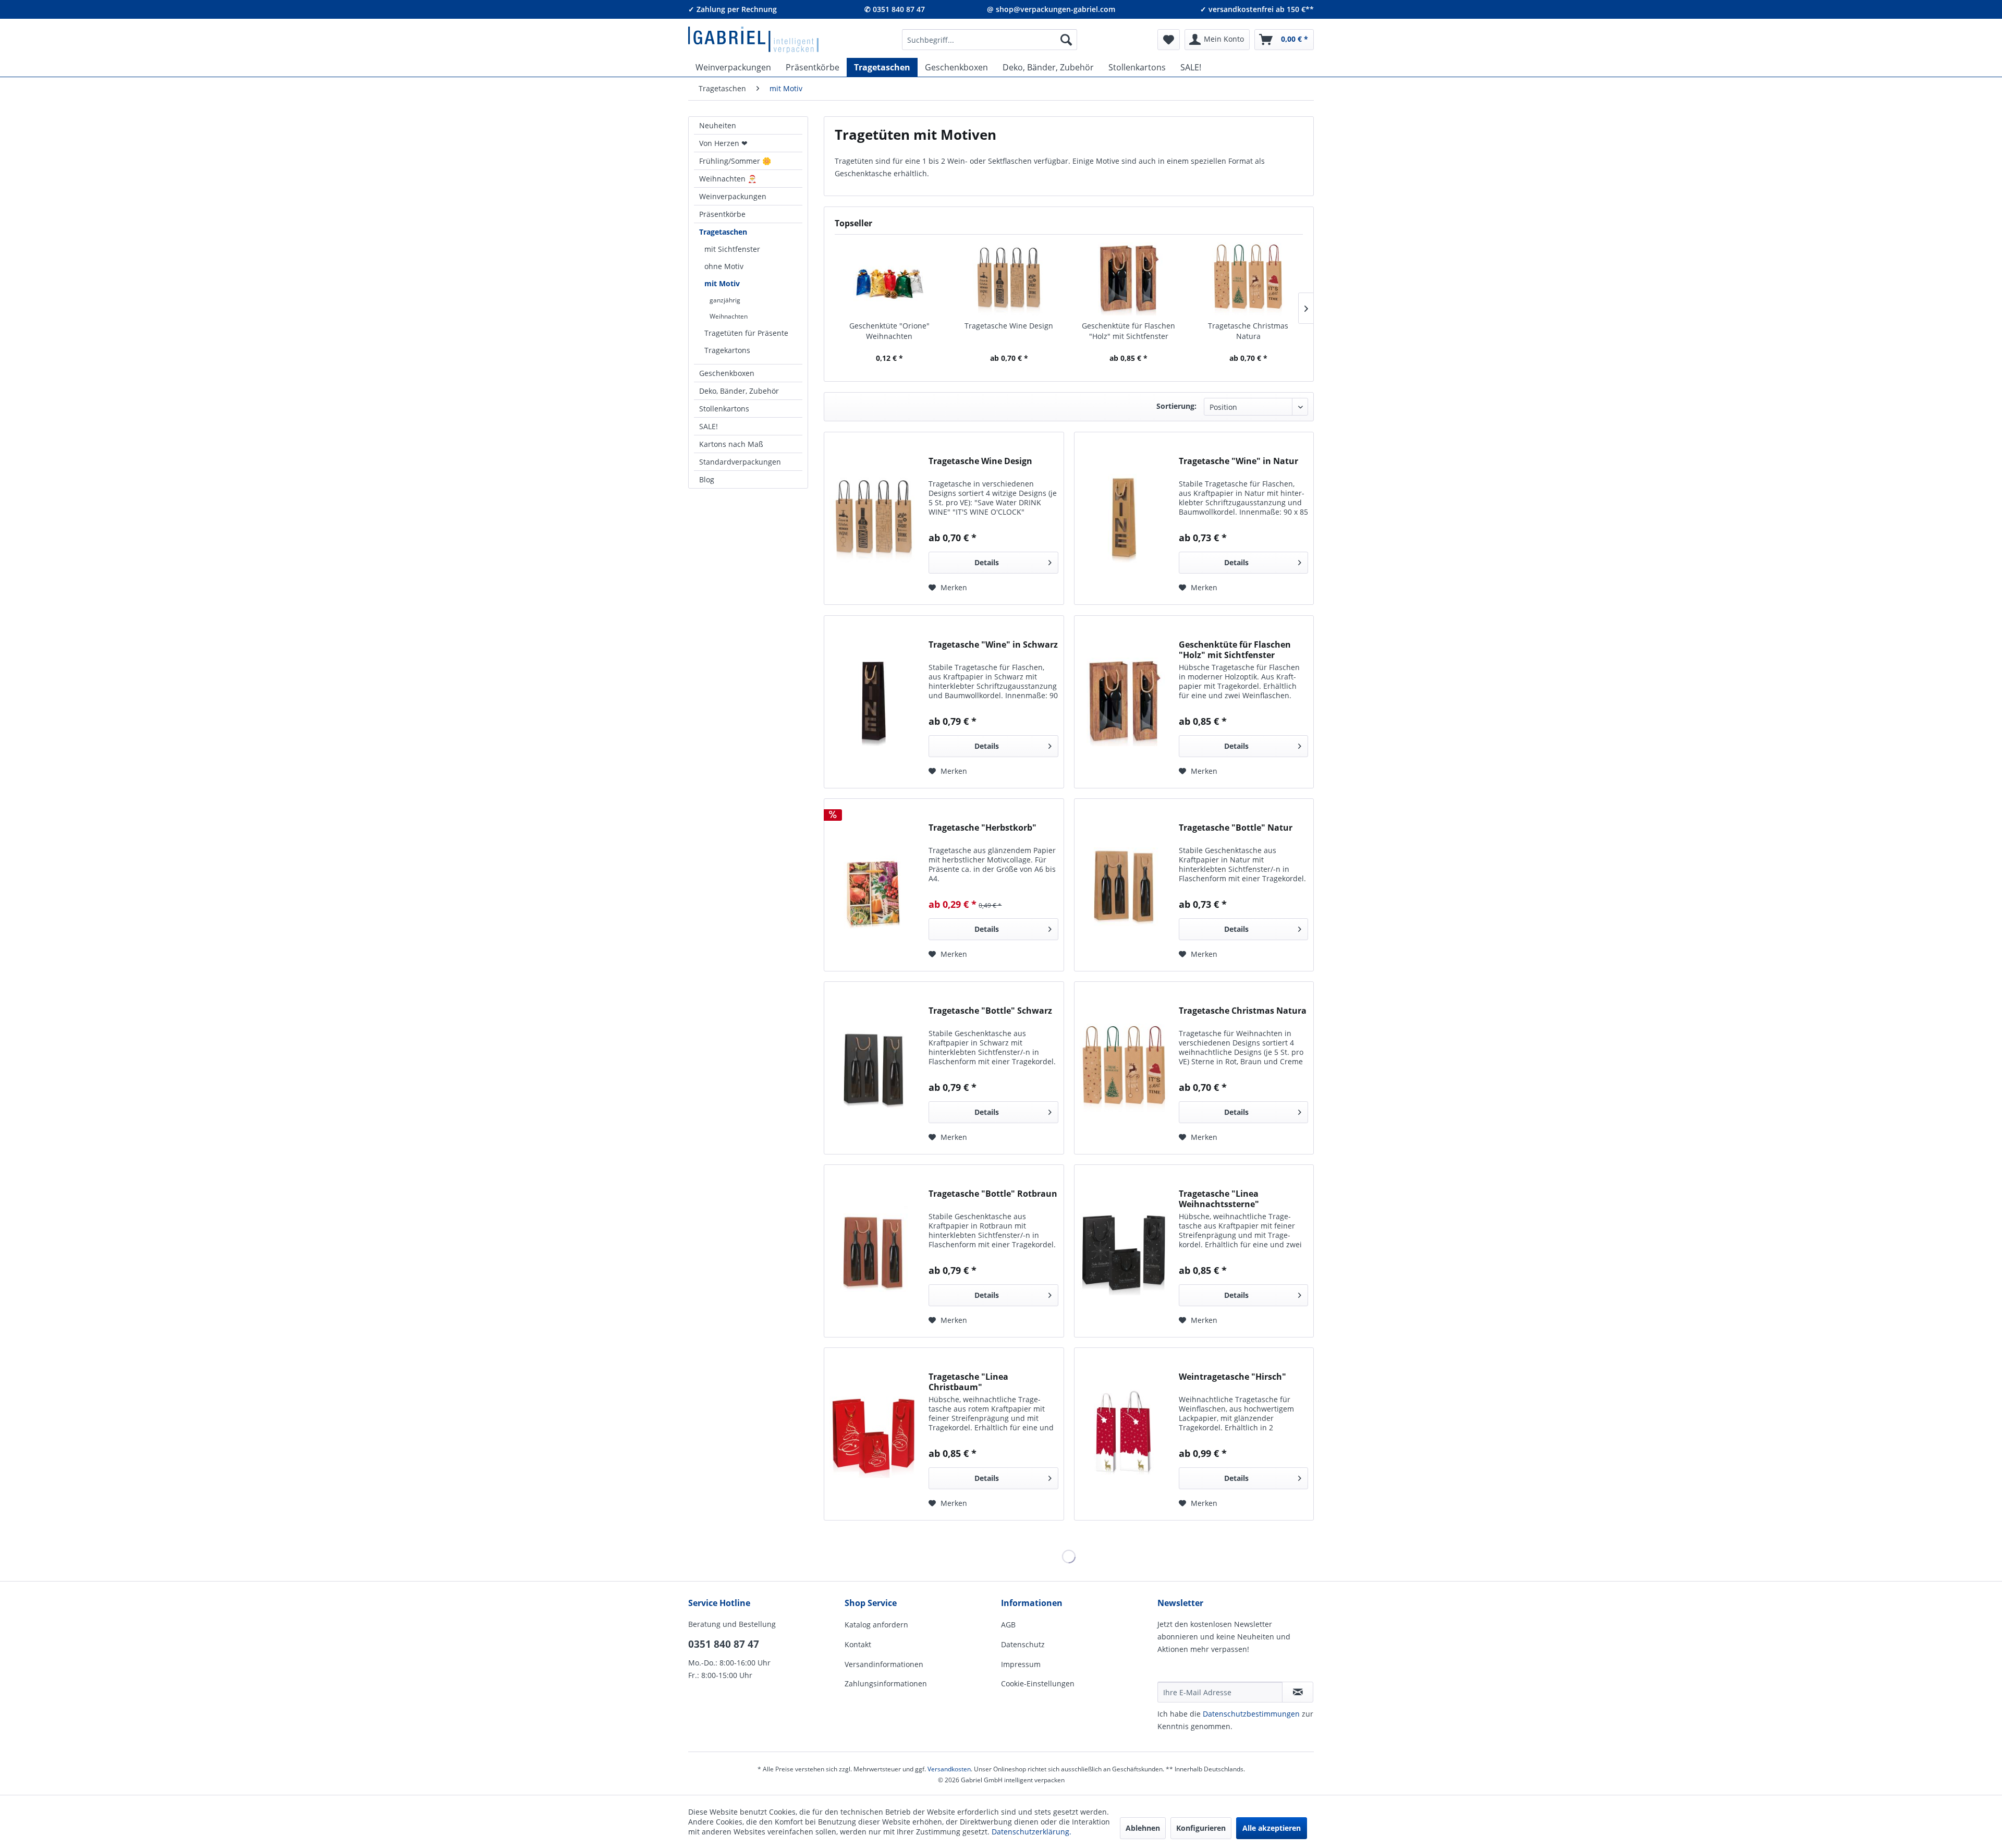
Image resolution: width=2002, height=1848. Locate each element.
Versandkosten (949, 1769)
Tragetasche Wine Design (1009, 326)
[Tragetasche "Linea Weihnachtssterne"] (1124, 1251)
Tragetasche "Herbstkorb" (982, 828)
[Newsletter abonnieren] (1298, 1692)
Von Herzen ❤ (723, 143)
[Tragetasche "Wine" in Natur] (1124, 518)
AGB (1008, 1625)
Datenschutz (1023, 1644)
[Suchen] (1066, 40)
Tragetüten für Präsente (746, 333)
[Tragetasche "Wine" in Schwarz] (874, 702)
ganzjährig (725, 300)
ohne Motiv (724, 266)
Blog (707, 479)
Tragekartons (727, 350)
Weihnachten (729, 316)
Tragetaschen (723, 232)
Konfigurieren (1201, 1828)
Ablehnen (1143, 1828)
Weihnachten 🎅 (728, 179)
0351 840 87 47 (724, 1644)
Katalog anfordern (876, 1625)
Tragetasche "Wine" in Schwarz (993, 645)
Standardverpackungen (740, 462)
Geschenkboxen (727, 373)
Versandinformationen (884, 1664)
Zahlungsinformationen (886, 1683)
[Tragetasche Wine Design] (1009, 279)
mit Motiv (722, 283)
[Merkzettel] (1169, 40)
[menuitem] (990, 40)
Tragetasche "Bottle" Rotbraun (993, 1194)
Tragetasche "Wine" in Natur (1238, 461)
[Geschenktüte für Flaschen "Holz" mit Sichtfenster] (1129, 279)
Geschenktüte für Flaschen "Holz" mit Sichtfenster (1128, 331)
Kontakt (858, 1644)
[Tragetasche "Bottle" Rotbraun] (874, 1251)
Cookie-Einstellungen (1038, 1683)
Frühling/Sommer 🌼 (735, 161)
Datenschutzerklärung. (1031, 1832)
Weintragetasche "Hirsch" (1232, 1377)
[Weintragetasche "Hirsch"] (1124, 1434)
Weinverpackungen (733, 196)
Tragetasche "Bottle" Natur (1236, 828)
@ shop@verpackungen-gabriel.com (1051, 9)
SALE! (709, 426)
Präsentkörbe (722, 214)
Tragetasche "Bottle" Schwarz (990, 1011)
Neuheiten (718, 125)
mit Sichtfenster (732, 249)
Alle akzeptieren (1272, 1828)
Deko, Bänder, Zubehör (739, 391)
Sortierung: (1176, 406)
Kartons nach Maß (731, 444)
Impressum (1021, 1664)
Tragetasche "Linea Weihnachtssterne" (1219, 1199)
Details (987, 562)
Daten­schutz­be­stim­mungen (1251, 1714)
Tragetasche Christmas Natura (1248, 331)
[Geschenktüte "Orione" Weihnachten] (889, 279)
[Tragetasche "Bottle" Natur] (1124, 885)
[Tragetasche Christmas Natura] (1249, 279)
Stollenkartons (724, 409)
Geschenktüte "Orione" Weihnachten (889, 331)
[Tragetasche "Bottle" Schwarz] (874, 1068)
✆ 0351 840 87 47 (895, 9)
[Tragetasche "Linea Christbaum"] (874, 1434)
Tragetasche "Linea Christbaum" (968, 1382)
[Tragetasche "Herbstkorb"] (874, 885)
